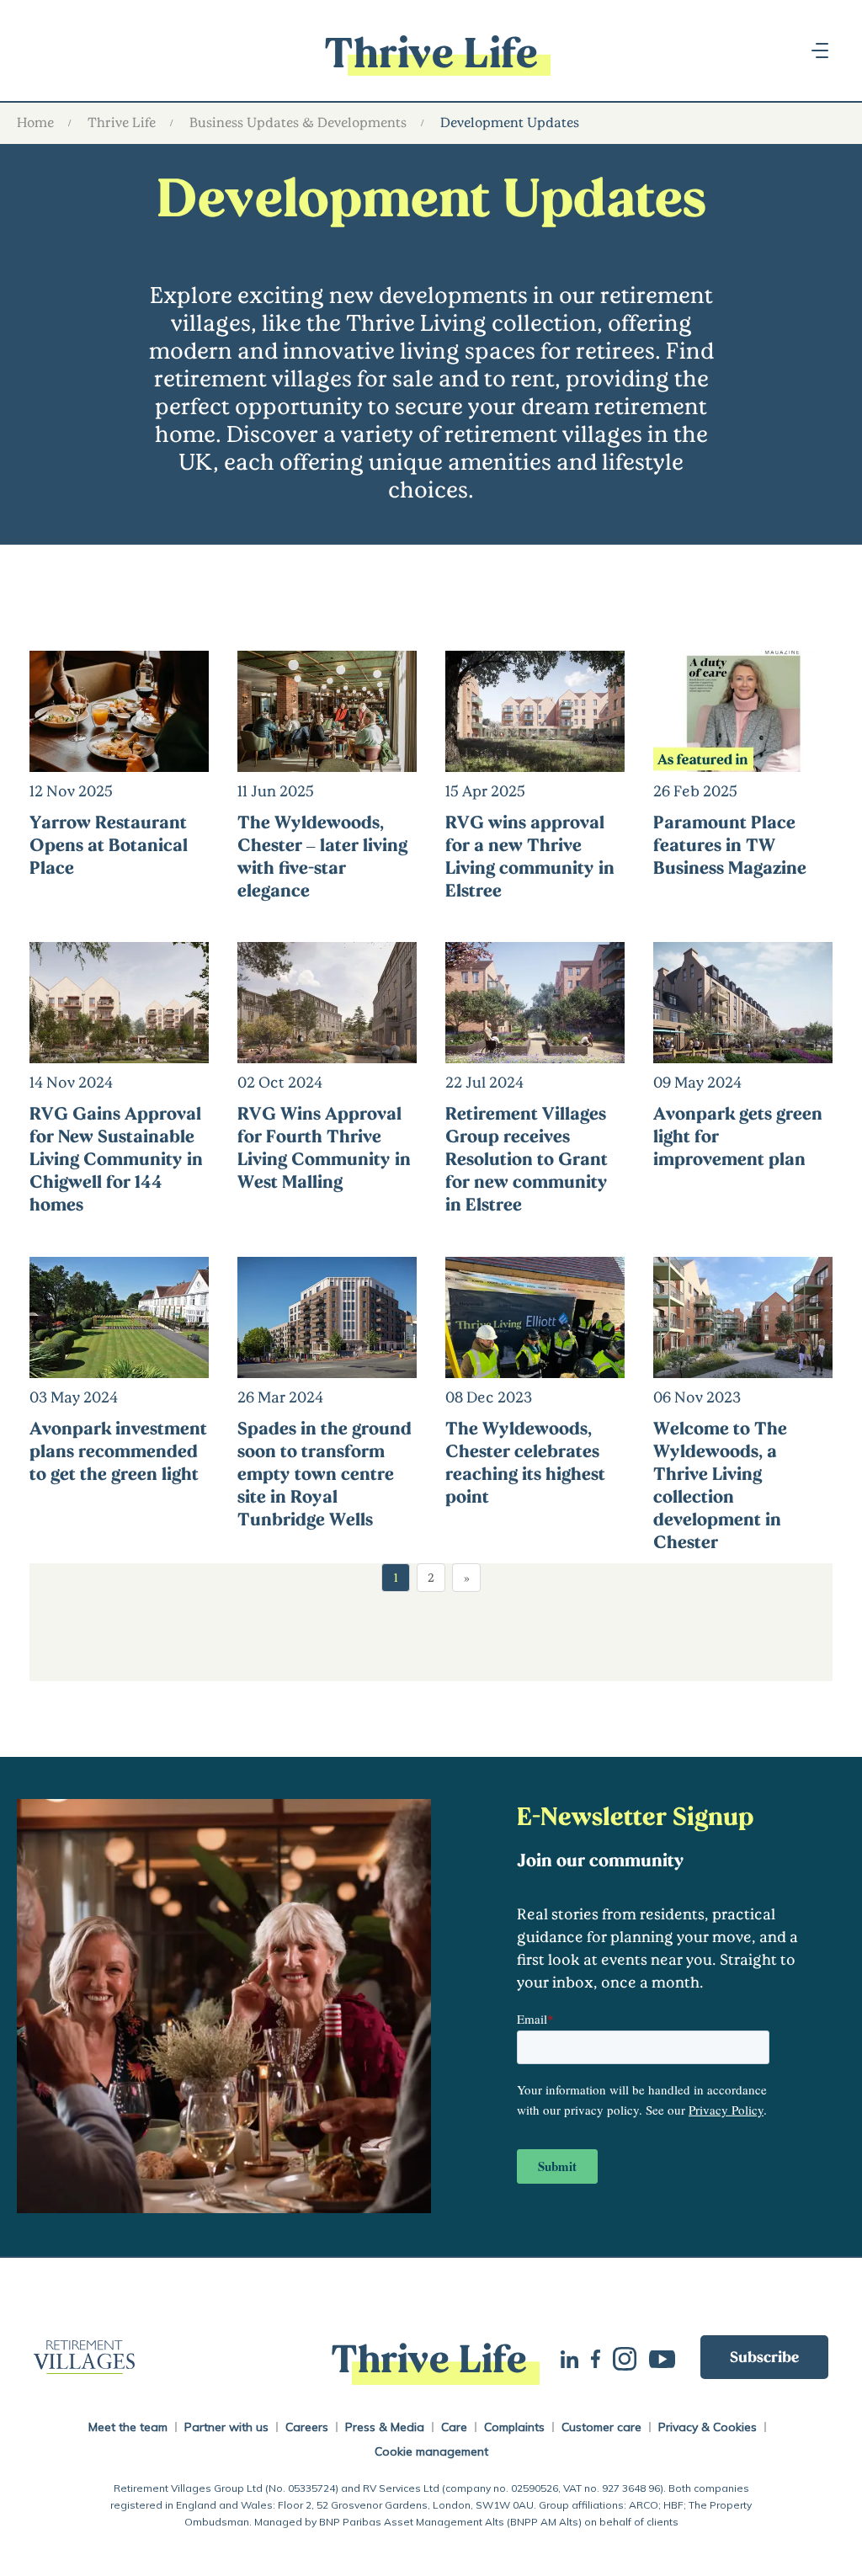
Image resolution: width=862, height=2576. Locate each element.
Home (35, 122)
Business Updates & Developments (298, 122)
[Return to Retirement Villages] (165, 2357)
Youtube (668, 2358)
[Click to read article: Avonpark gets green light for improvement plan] (743, 1051)
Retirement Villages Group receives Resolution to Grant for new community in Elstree (527, 1158)
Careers (307, 2427)
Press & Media (385, 2427)
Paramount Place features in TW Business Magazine (730, 844)
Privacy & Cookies (708, 2427)
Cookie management (431, 2451)
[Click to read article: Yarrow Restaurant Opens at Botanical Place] (119, 760)
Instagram (631, 2357)
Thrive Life (122, 122)
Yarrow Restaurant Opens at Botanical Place (109, 844)
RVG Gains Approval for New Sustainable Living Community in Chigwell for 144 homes (116, 1158)
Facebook (602, 2358)
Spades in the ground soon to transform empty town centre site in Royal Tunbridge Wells (325, 1473)
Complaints (514, 2427)
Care (454, 2427)
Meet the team (128, 2427)
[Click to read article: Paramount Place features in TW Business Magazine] (743, 760)
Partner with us (226, 2427)
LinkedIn (576, 2358)
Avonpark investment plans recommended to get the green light (118, 1450)
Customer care (601, 2427)
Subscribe (764, 2356)
